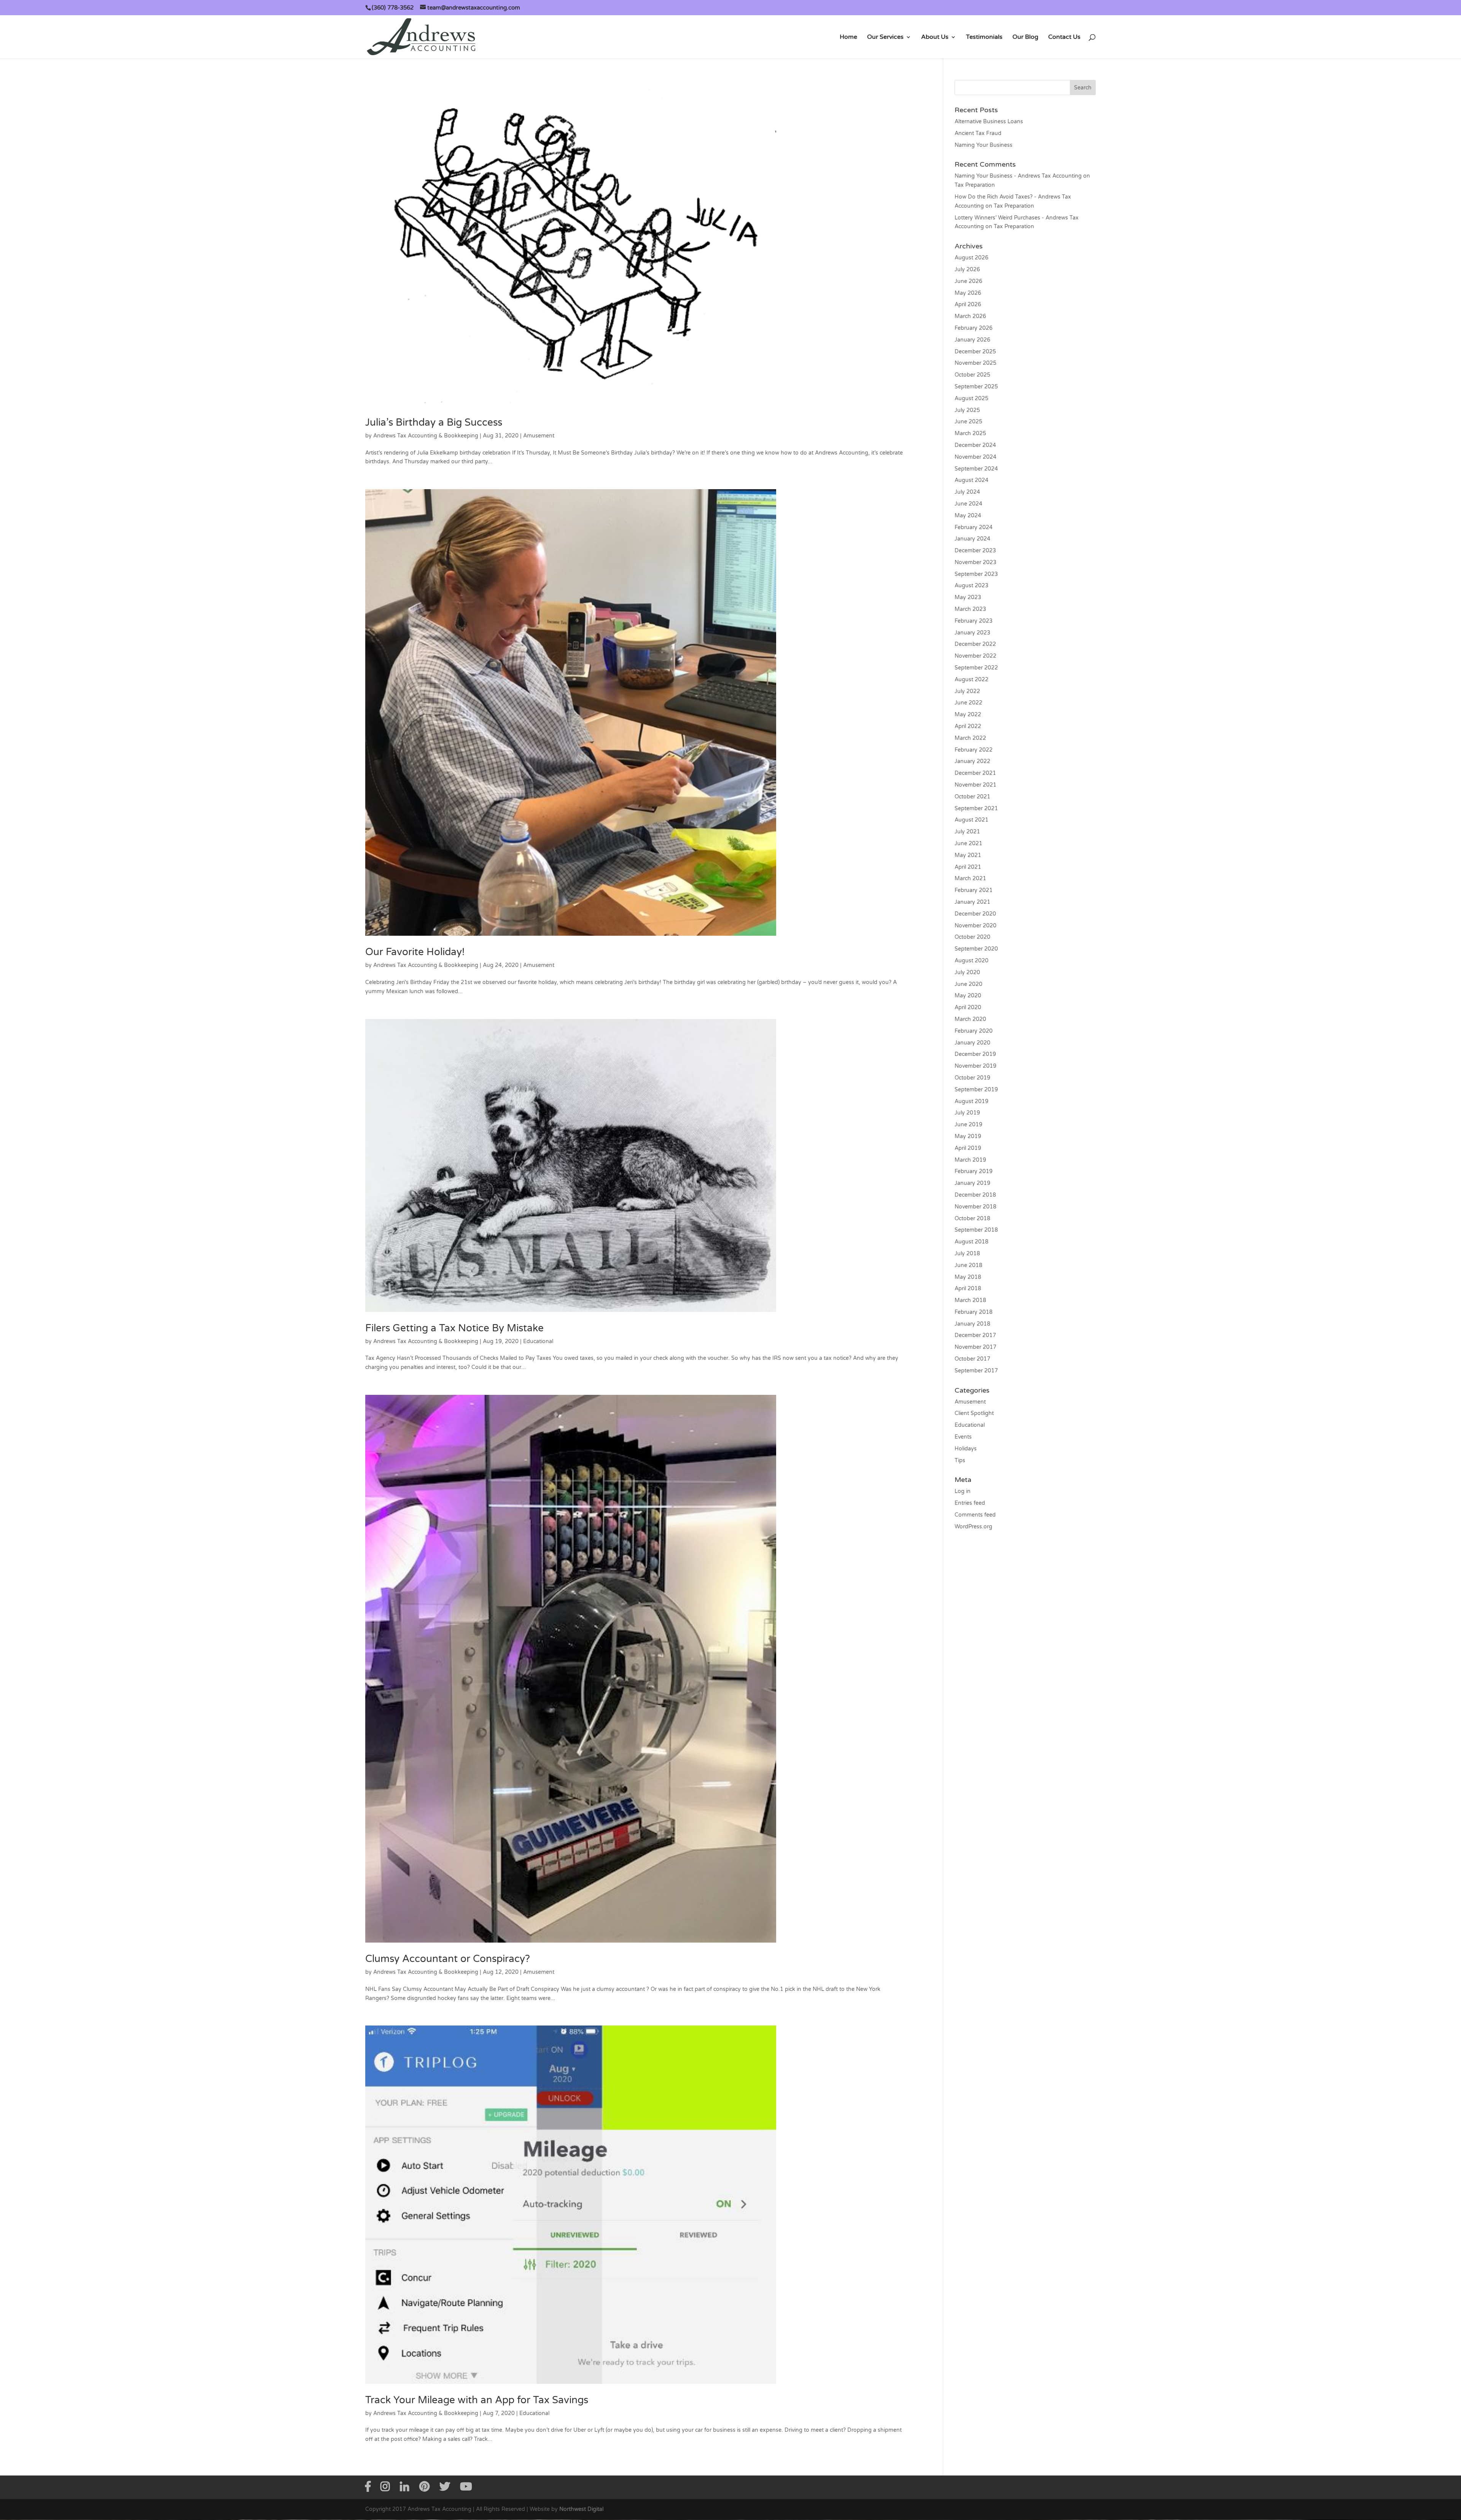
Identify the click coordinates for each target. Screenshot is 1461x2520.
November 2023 (976, 562)
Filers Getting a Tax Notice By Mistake (454, 1328)
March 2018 (970, 1300)
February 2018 (974, 1312)
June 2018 (968, 1265)
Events (963, 1437)
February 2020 (974, 1031)
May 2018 (968, 1277)
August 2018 (972, 1242)
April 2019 (968, 1148)
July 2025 (967, 410)
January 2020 (972, 1043)
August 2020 (972, 961)
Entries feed (970, 1503)
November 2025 (976, 363)
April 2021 (968, 867)
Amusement (539, 436)
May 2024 (968, 516)
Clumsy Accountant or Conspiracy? (448, 1959)
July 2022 (967, 691)
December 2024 (975, 445)
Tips (960, 1460)
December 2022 (975, 644)
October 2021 (972, 797)
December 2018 (975, 1195)
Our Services (885, 37)
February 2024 (974, 527)
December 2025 (975, 352)
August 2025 (972, 398)
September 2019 (976, 1090)
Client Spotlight (974, 1413)
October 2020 (972, 937)
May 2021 (968, 855)
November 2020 (976, 926)
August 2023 (972, 586)
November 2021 (976, 785)
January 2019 (972, 1183)
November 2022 (976, 656)
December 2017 (975, 1335)
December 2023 (975, 551)
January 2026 (972, 340)
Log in (963, 1491)
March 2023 (970, 609)
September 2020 (976, 949)
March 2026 (970, 316)
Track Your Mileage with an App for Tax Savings (477, 2400)
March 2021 (970, 878)
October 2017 (972, 1359)
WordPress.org (973, 1527)
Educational (538, 1341)
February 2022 (974, 750)
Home (848, 37)
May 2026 (968, 293)
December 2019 (975, 1054)
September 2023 (976, 574)
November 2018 (976, 1207)
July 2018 (967, 1254)
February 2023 (974, 621)
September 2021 (976, 808)
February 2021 (974, 890)
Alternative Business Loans (989, 122)
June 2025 (968, 422)
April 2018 (968, 1289)
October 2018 (972, 1219)
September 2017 (976, 1371)
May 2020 (968, 996)
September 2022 (976, 668)
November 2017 (976, 1347)
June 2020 (968, 984)
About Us (935, 37)
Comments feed (975, 1515)
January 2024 (972, 539)
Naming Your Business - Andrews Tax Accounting (1018, 176)
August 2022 (972, 680)
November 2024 (976, 457)
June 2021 (968, 843)
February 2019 (974, 1171)
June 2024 (968, 504)
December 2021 (975, 773)
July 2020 (967, 972)
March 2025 (970, 433)
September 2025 (976, 387)
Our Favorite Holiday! (415, 952)
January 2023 (972, 633)
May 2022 (968, 715)
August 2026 (972, 258)
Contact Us (1064, 37)
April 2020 (968, 1007)
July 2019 (967, 1113)
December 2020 (975, 914)
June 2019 (968, 1125)
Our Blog (1025, 37)
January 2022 (972, 761)
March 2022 (970, 738)
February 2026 (974, 328)
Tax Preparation (975, 185)
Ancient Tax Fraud (978, 133)
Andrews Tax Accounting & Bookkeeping (426, 436)
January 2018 (972, 1324)
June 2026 (968, 281)
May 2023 (968, 597)
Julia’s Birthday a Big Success (434, 422)
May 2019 (968, 1136)
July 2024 (967, 492)
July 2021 (967, 832)
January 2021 (972, 902)
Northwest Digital (581, 2509)
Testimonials (984, 37)
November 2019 (976, 1066)
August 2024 (972, 480)
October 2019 (972, 1078)
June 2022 (968, 703)
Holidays (966, 1449)
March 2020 (970, 1019)
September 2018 (976, 1230)
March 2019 (970, 1160)
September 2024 (976, 469)
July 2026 (967, 269)
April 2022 (968, 726)
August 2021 (972, 820)
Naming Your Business (984, 145)
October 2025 (972, 375)
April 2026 (968, 304)
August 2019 (972, 1101)
